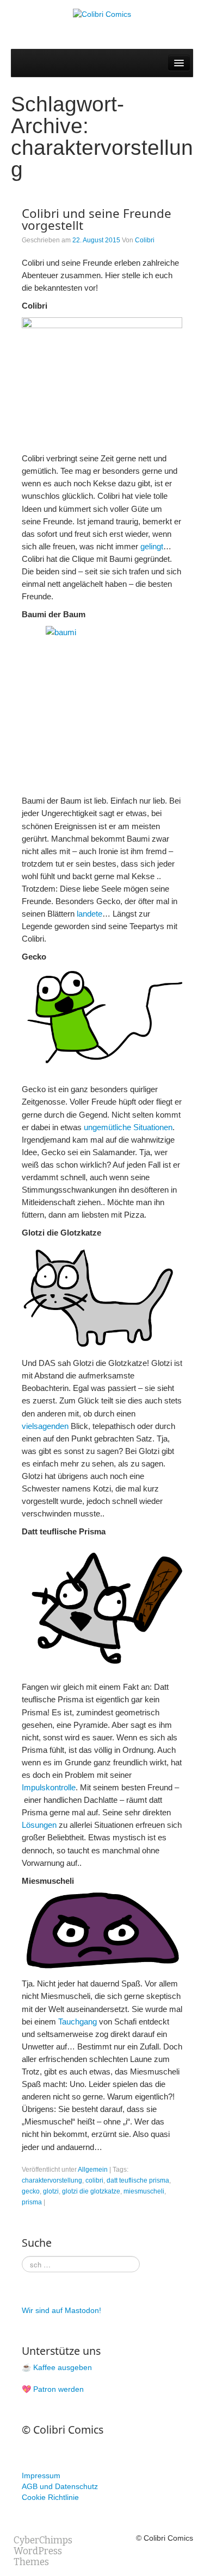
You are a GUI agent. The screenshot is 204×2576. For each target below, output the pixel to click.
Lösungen (40, 1825)
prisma (32, 2202)
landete (89, 914)
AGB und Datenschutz (60, 2486)
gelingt (152, 546)
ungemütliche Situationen (128, 1127)
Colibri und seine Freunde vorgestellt (97, 219)
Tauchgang (79, 2022)
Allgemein (93, 2170)
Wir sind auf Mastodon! (61, 2310)
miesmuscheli (144, 2191)
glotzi (51, 2191)
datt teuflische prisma (138, 2180)
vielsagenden (45, 1426)
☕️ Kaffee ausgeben (57, 2367)
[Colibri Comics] (102, 14)
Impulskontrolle (49, 1787)
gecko (31, 2191)
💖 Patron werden (53, 2389)
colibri (94, 2180)
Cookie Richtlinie (50, 2497)
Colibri (145, 240)
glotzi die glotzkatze (91, 2191)
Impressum (41, 2475)
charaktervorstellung (52, 2180)
